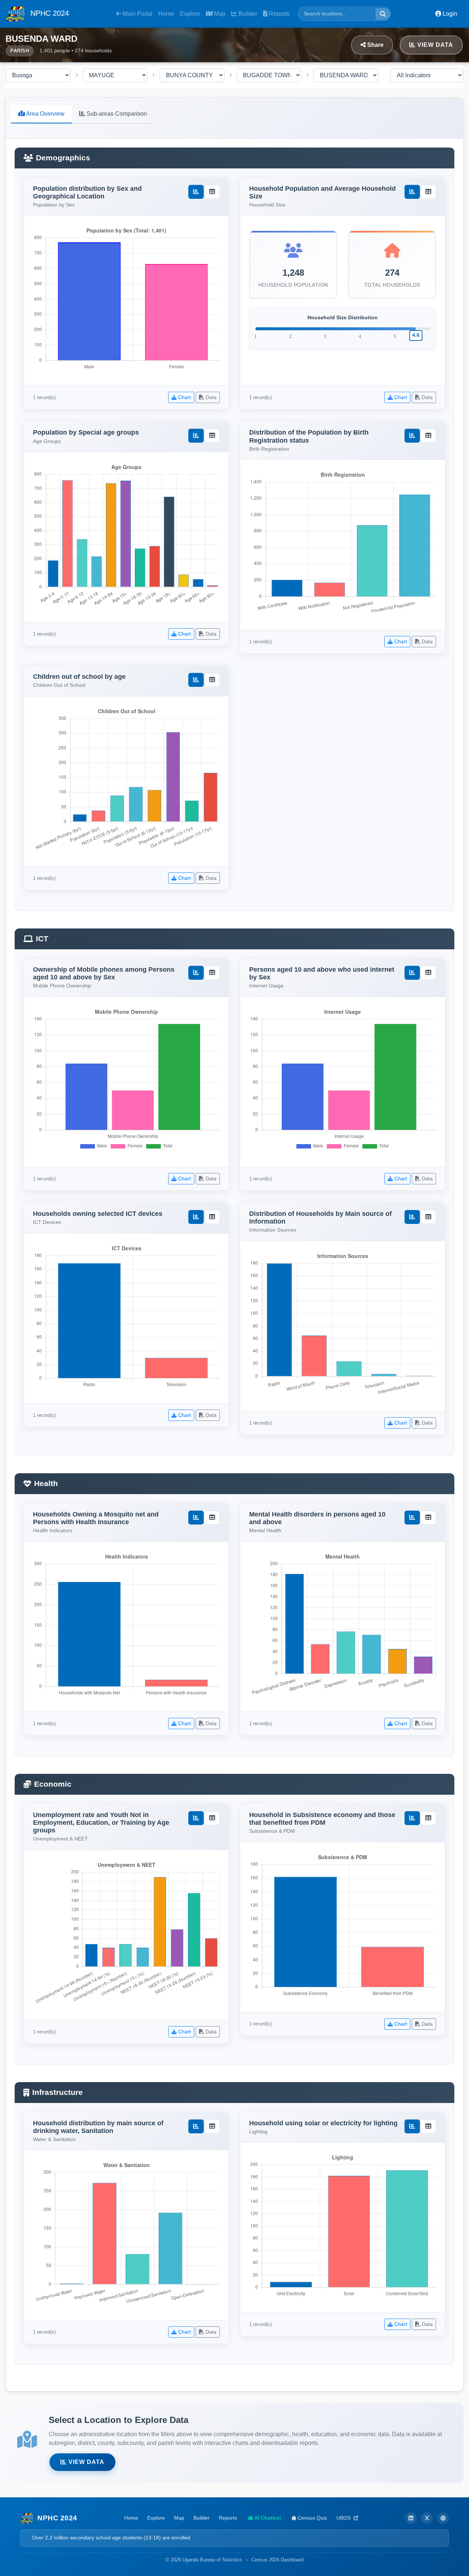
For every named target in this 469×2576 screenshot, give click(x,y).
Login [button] (449, 14)
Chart (184, 397)
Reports (278, 14)
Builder (247, 14)
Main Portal (137, 14)
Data (210, 397)
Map (219, 14)
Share (375, 45)
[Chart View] (196, 192)
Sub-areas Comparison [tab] (116, 114)
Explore (190, 14)
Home (166, 14)
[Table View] (212, 192)
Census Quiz (312, 2518)
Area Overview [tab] (45, 114)
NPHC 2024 (49, 13)
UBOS (344, 2518)
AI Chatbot (267, 2518)
